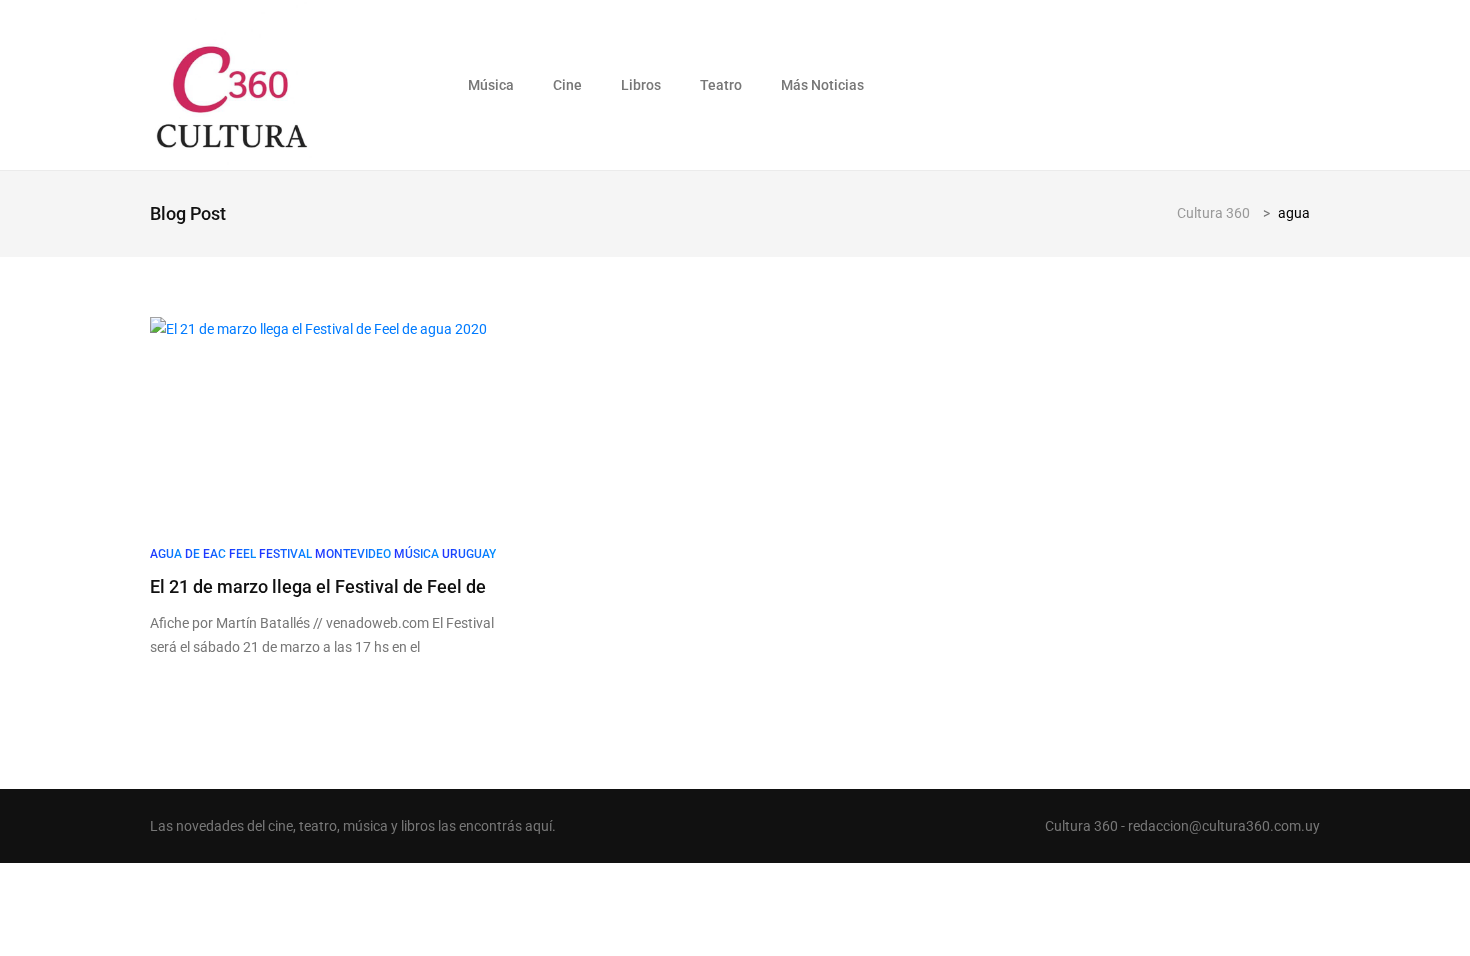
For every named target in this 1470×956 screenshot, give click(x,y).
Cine (567, 85)
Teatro (721, 85)
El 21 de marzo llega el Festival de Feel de (318, 586)
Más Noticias (822, 85)
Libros (641, 85)
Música (491, 85)
